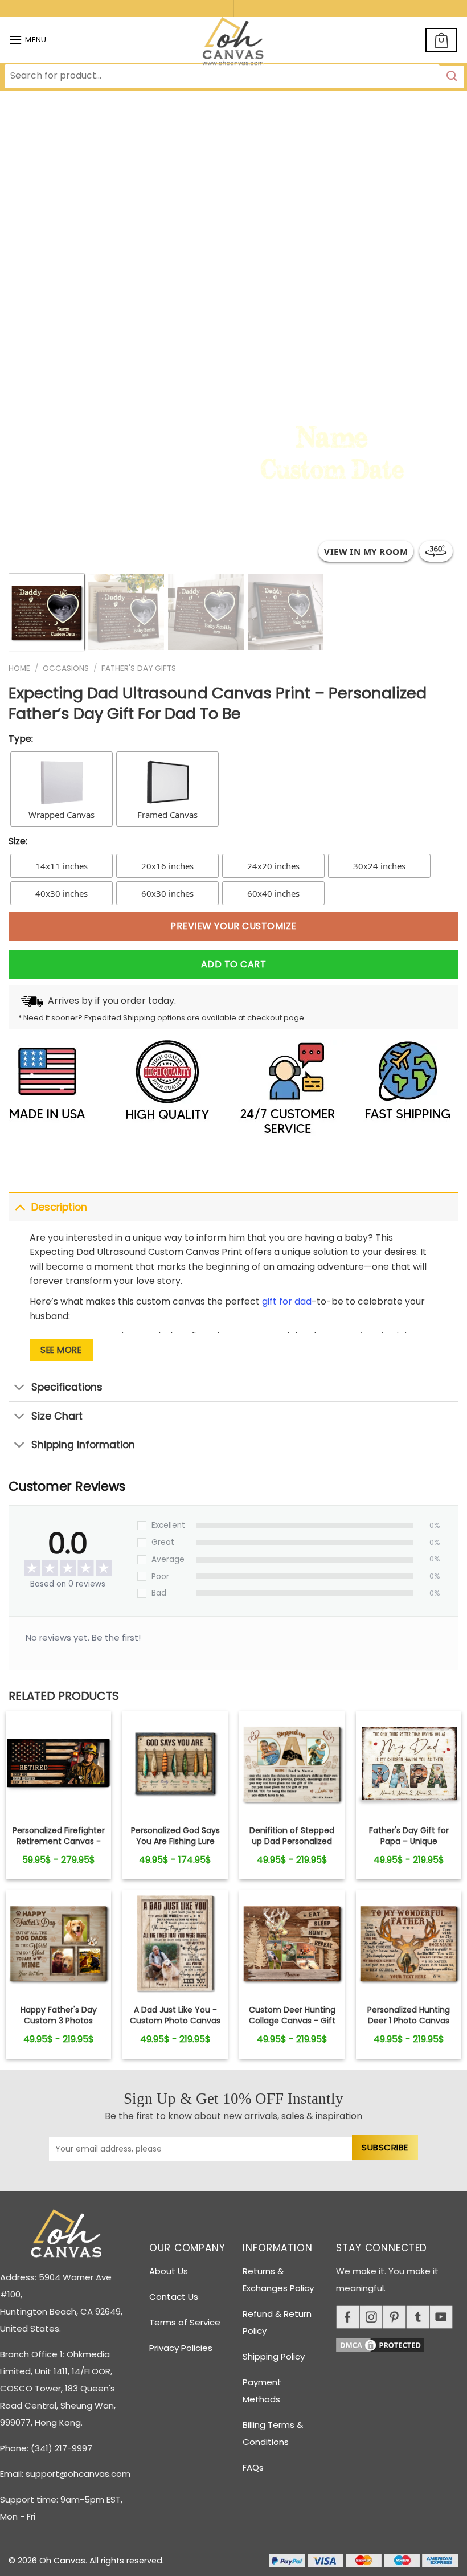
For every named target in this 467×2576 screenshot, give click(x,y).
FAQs (253, 2467)
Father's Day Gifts (139, 668)
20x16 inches (167, 866)
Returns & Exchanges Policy (278, 2279)
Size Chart (57, 1416)
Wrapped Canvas (62, 815)
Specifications (67, 1387)
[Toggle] (20, 1207)
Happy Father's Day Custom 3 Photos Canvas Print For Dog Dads (58, 2025)
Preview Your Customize (233, 926)
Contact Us (174, 2297)
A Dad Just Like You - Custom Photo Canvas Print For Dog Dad (175, 2020)
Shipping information (83, 1445)
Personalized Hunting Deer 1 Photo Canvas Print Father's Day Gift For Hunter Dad (409, 2025)
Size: (18, 841)
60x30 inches (167, 893)
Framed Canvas (167, 815)
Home (19, 668)
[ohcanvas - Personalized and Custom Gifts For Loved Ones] (234, 43)
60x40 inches (273, 893)
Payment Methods (262, 2391)
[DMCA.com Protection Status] (402, 2343)
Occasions (66, 668)
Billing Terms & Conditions (273, 2433)
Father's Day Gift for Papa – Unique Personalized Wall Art (409, 1841)
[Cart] (441, 40)
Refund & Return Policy (277, 2322)
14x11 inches (62, 866)
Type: (21, 739)
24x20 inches (273, 866)
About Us (169, 2271)
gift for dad (287, 1301)
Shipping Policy (274, 2356)
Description (59, 1207)
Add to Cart (233, 964)
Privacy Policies (181, 2348)
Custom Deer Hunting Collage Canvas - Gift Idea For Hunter (292, 2020)
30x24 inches (379, 866)
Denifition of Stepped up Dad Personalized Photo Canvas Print (292, 1841)
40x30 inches (62, 893)
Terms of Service (185, 2322)
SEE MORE (61, 1350)
